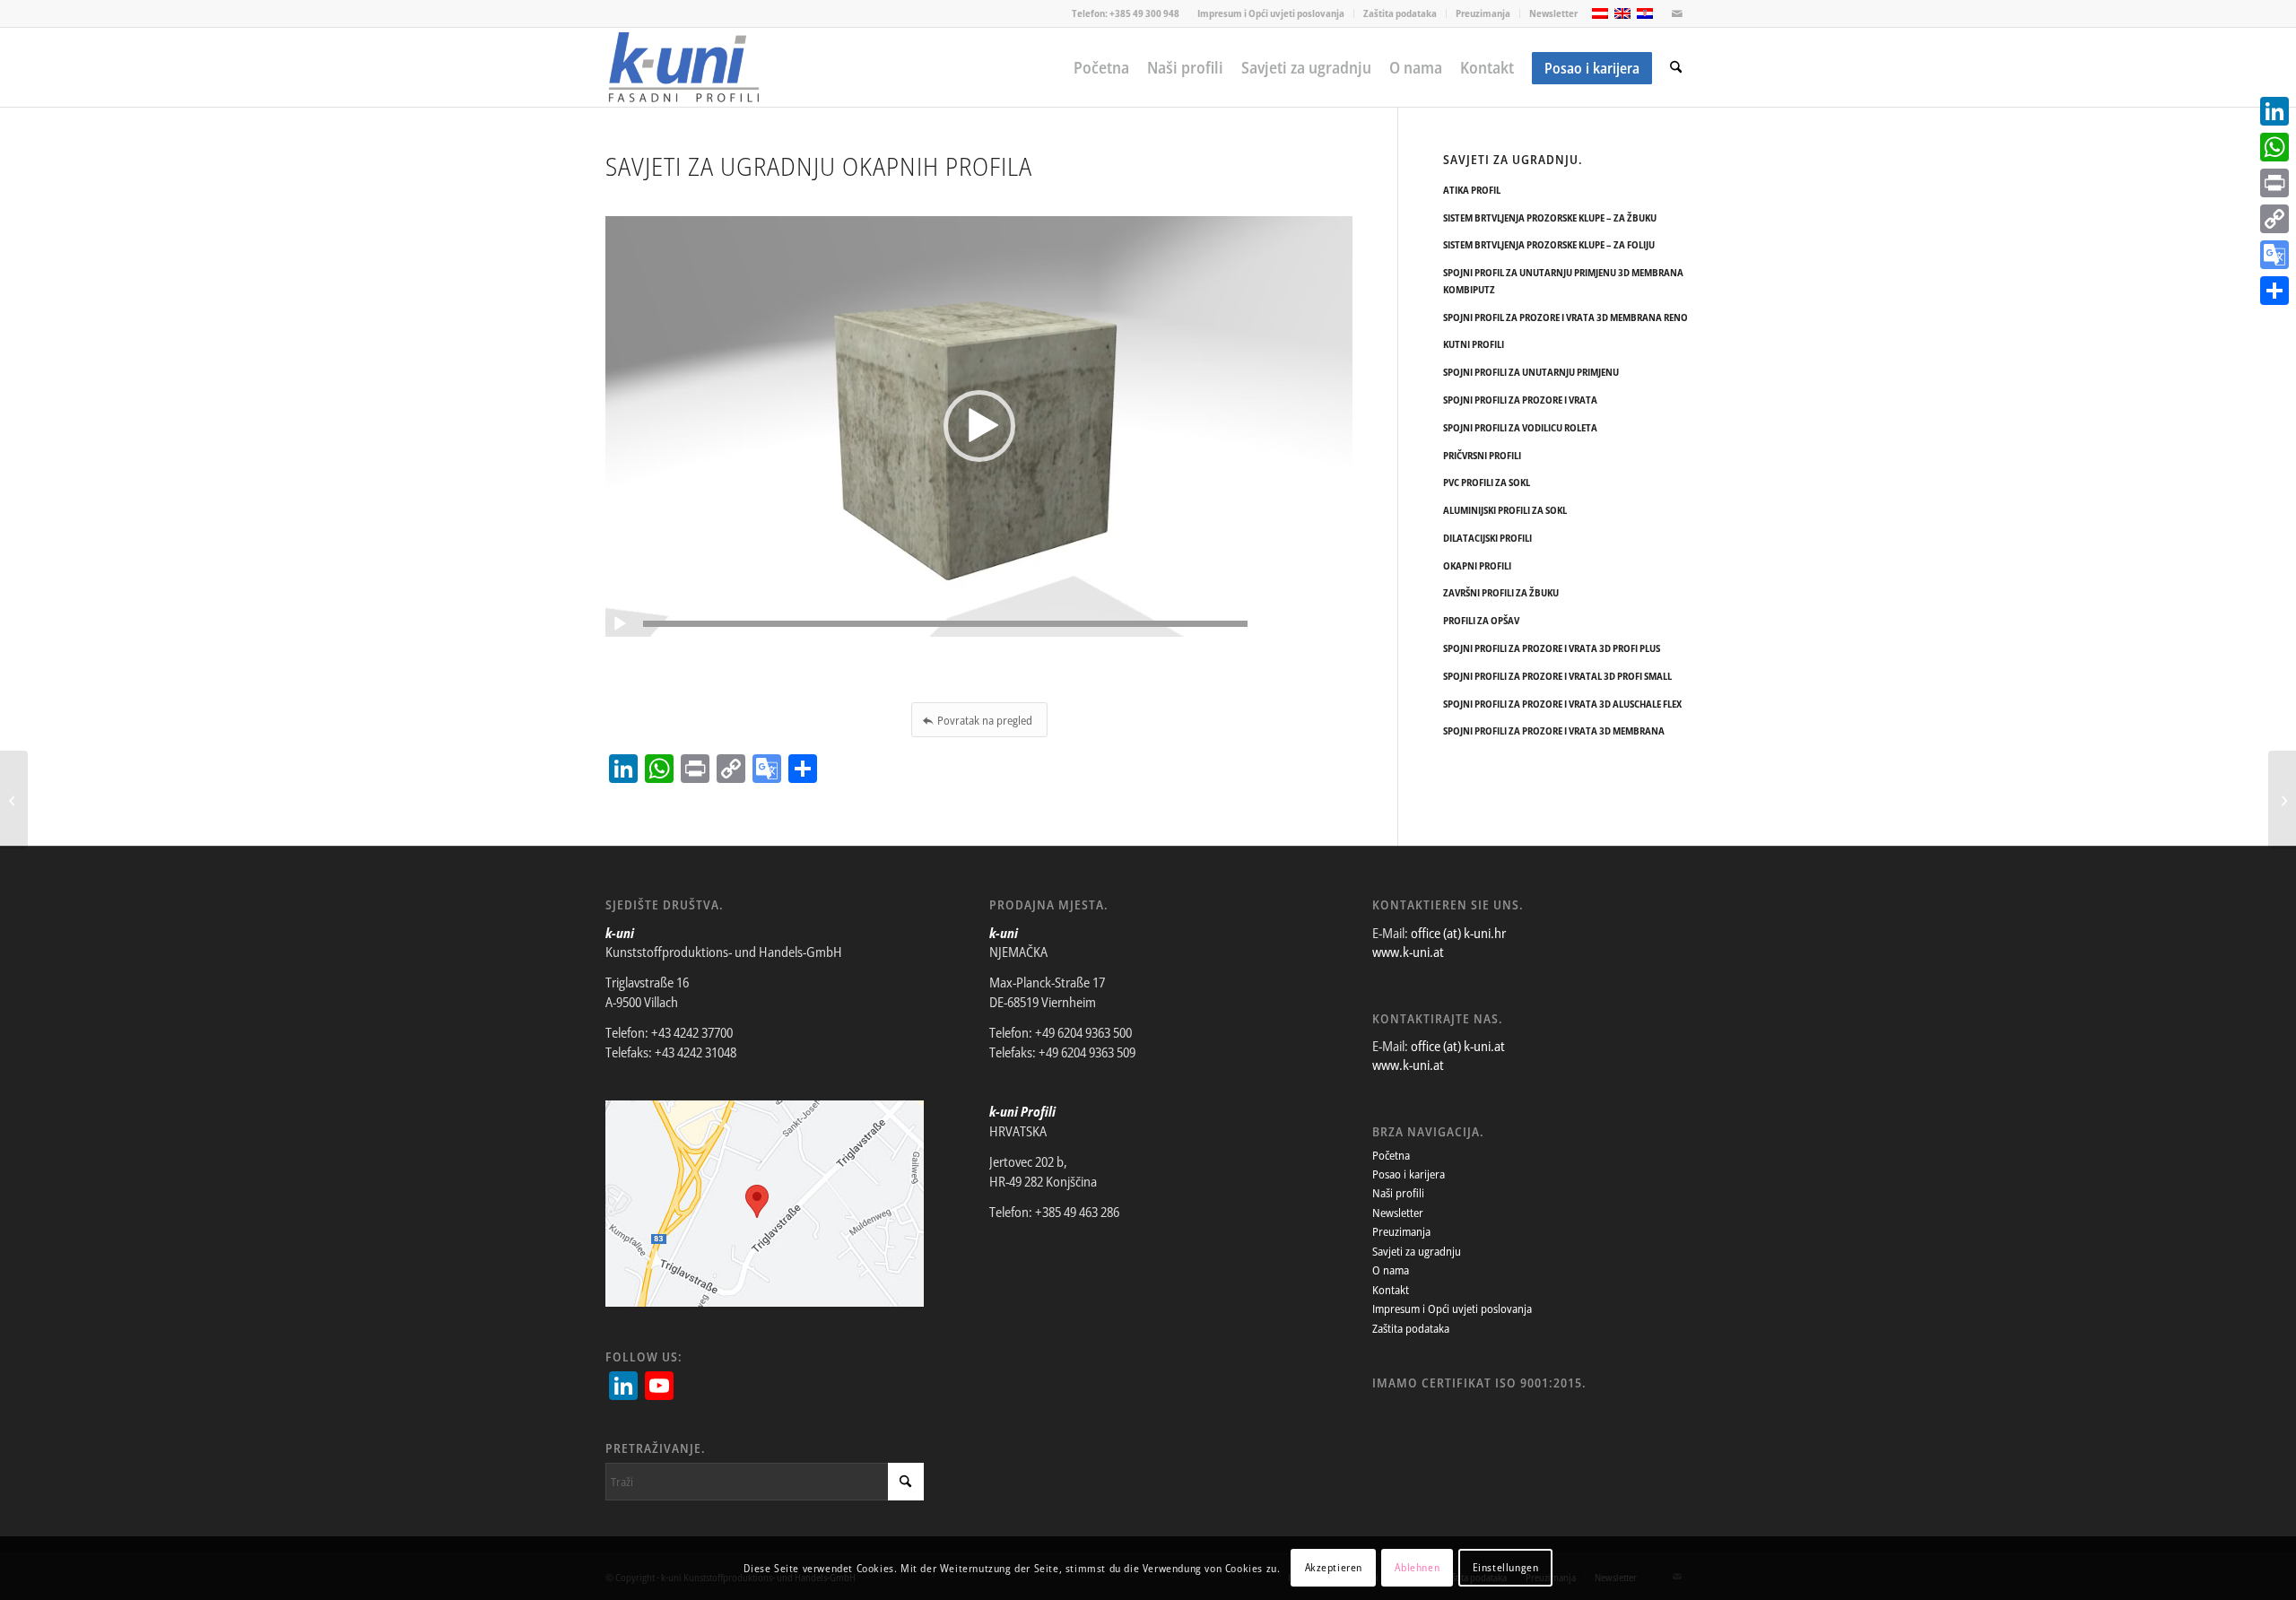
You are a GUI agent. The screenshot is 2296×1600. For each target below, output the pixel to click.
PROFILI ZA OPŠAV (1481, 620)
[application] (979, 426)
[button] (979, 426)
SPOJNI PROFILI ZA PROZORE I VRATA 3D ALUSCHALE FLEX (1562, 704)
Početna (1391, 1155)
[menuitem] (1271, 13)
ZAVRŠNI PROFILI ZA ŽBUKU (1501, 592)
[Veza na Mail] (1677, 13)
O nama (1391, 1270)
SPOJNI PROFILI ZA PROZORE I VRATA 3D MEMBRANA (1554, 730)
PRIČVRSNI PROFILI (1482, 455)
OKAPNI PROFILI (1477, 565)
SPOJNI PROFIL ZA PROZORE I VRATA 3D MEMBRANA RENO (1565, 317)
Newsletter (1553, 13)
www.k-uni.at (1408, 952)
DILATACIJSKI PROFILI (1487, 538)
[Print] (2274, 183)
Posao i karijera (1409, 1174)
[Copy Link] (2274, 219)
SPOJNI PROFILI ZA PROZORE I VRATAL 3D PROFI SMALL (1557, 676)
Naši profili (1398, 1193)
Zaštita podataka (1400, 13)
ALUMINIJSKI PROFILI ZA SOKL (1505, 510)
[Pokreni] (620, 624)
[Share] (2274, 291)
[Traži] (1676, 67)
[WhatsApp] (2274, 147)
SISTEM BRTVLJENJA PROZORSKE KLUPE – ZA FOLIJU (1549, 244)
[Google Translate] (2274, 255)
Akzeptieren (1334, 1568)
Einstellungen (1506, 1568)
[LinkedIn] (2274, 111)
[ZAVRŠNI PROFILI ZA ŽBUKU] (14, 800)
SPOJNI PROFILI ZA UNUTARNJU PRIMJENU (1531, 372)
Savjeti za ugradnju (1417, 1251)
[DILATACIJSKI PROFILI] (2282, 800)
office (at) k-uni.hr (1458, 933)
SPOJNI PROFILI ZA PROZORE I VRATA (1520, 400)
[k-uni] (684, 67)
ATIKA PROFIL (1472, 190)
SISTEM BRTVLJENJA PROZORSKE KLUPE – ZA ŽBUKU (1550, 217)
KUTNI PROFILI (1474, 344)
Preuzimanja (1483, 13)
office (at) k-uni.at (1458, 1046)
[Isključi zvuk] (1338, 624)
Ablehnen (1417, 1568)
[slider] (945, 624)
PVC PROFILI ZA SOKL (1487, 482)
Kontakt (1391, 1290)
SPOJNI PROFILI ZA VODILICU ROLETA (1520, 427)
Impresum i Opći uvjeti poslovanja (1271, 13)
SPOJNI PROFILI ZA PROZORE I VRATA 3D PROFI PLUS (1552, 648)
